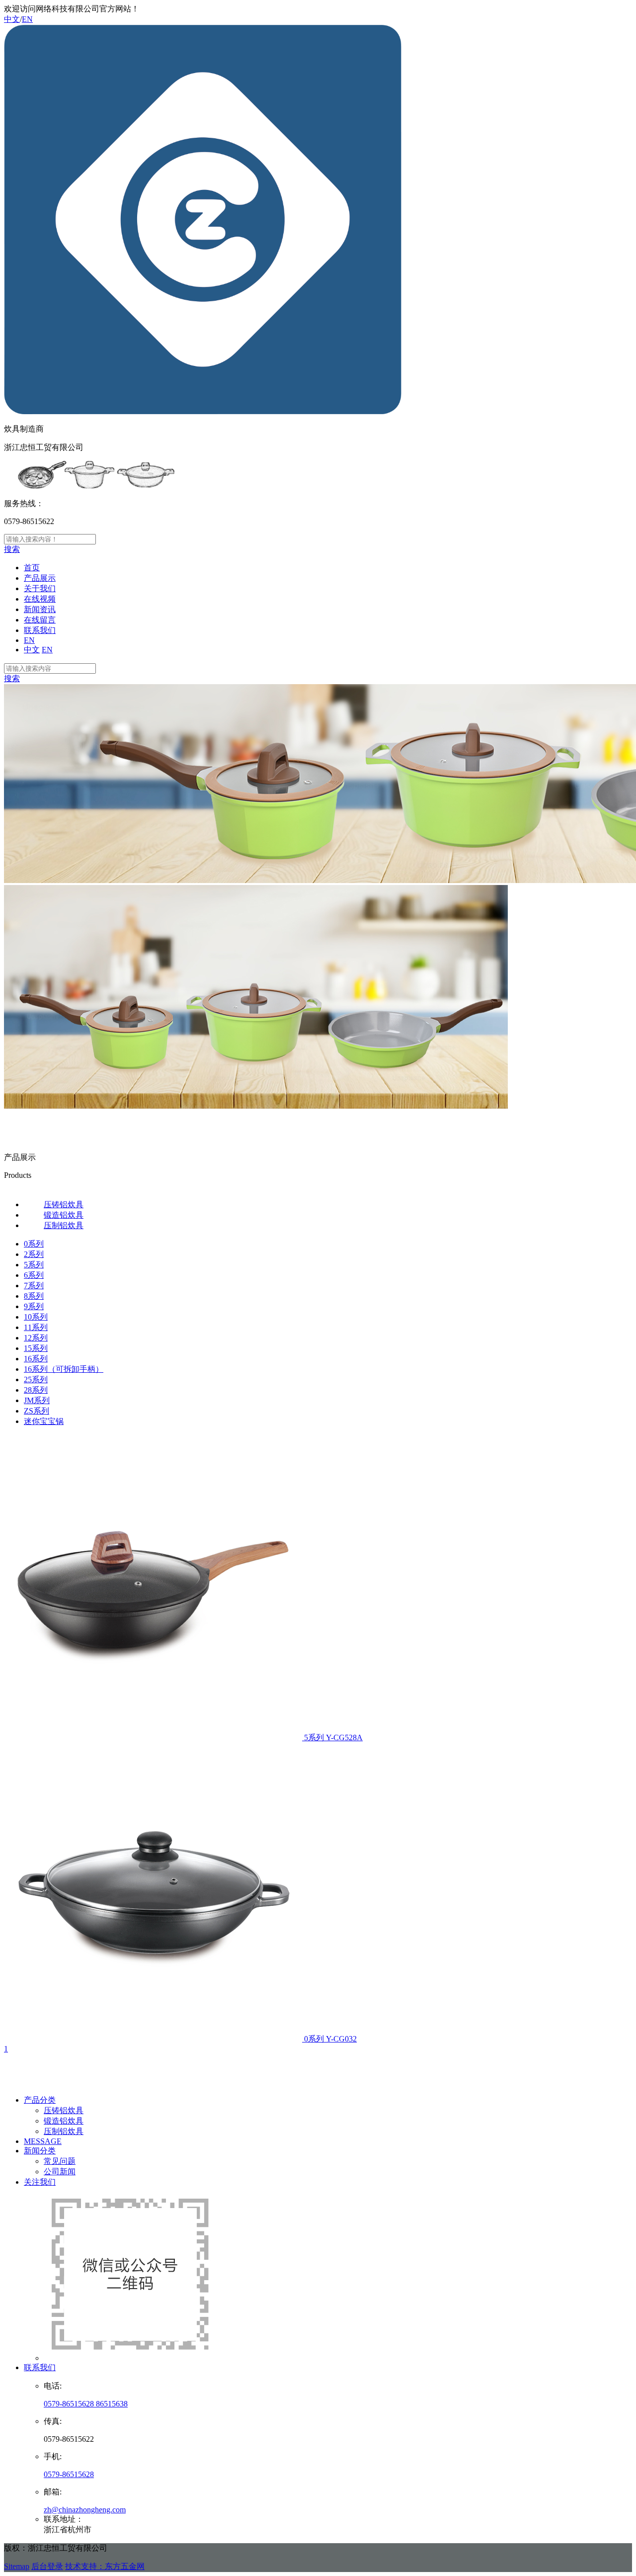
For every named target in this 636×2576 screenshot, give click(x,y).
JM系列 (37, 1400)
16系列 (36, 1359)
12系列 (36, 1338)
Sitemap (17, 2566)
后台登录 (47, 2566)
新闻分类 (40, 2151)
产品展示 (40, 578)
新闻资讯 (40, 609)
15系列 (36, 1348)
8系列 (34, 1296)
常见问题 (60, 2161)
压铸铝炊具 (64, 2110)
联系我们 (40, 630)
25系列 (36, 1379)
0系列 (34, 1244)
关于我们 (40, 588)
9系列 (34, 1306)
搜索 (12, 549)
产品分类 (40, 2100)
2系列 (34, 1254)
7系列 (34, 1286)
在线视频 (40, 599)
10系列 (36, 1317)
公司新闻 (60, 2172)
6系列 (34, 1275)
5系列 (34, 1265)
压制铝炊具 (64, 2131)
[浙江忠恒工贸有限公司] (203, 411)
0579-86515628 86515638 (86, 2404)
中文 (12, 19)
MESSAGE (43, 2141)
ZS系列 (37, 1411)
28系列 (36, 1390)
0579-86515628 (69, 2474)
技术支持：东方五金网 (105, 2566)
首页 (32, 568)
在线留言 (40, 620)
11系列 (36, 1327)
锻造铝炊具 (64, 2121)
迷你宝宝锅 (44, 1421)
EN (27, 19)
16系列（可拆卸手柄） (64, 1369)
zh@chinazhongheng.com (85, 2510)
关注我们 (40, 2182)
